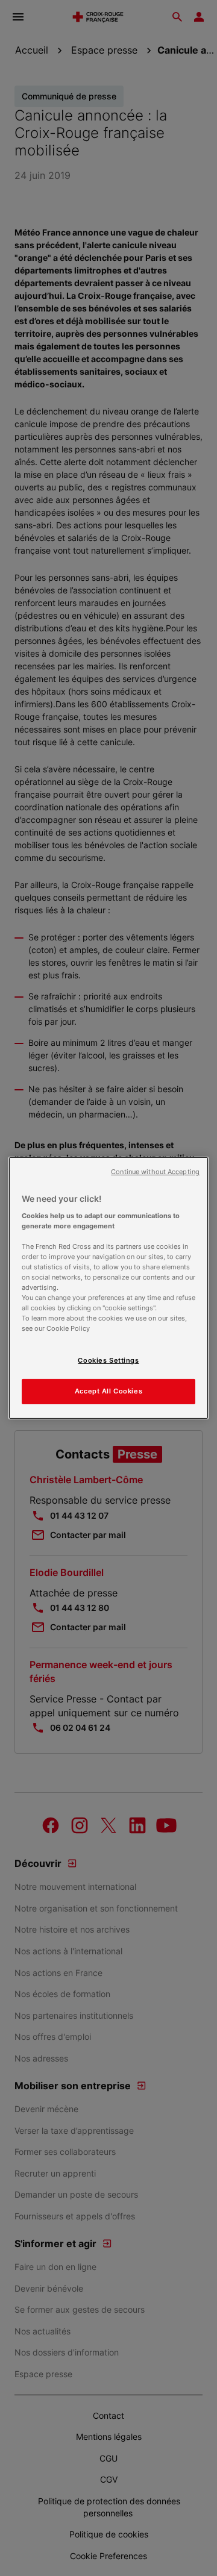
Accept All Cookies (108, 1391)
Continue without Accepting (155, 1172)
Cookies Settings (108, 1360)
